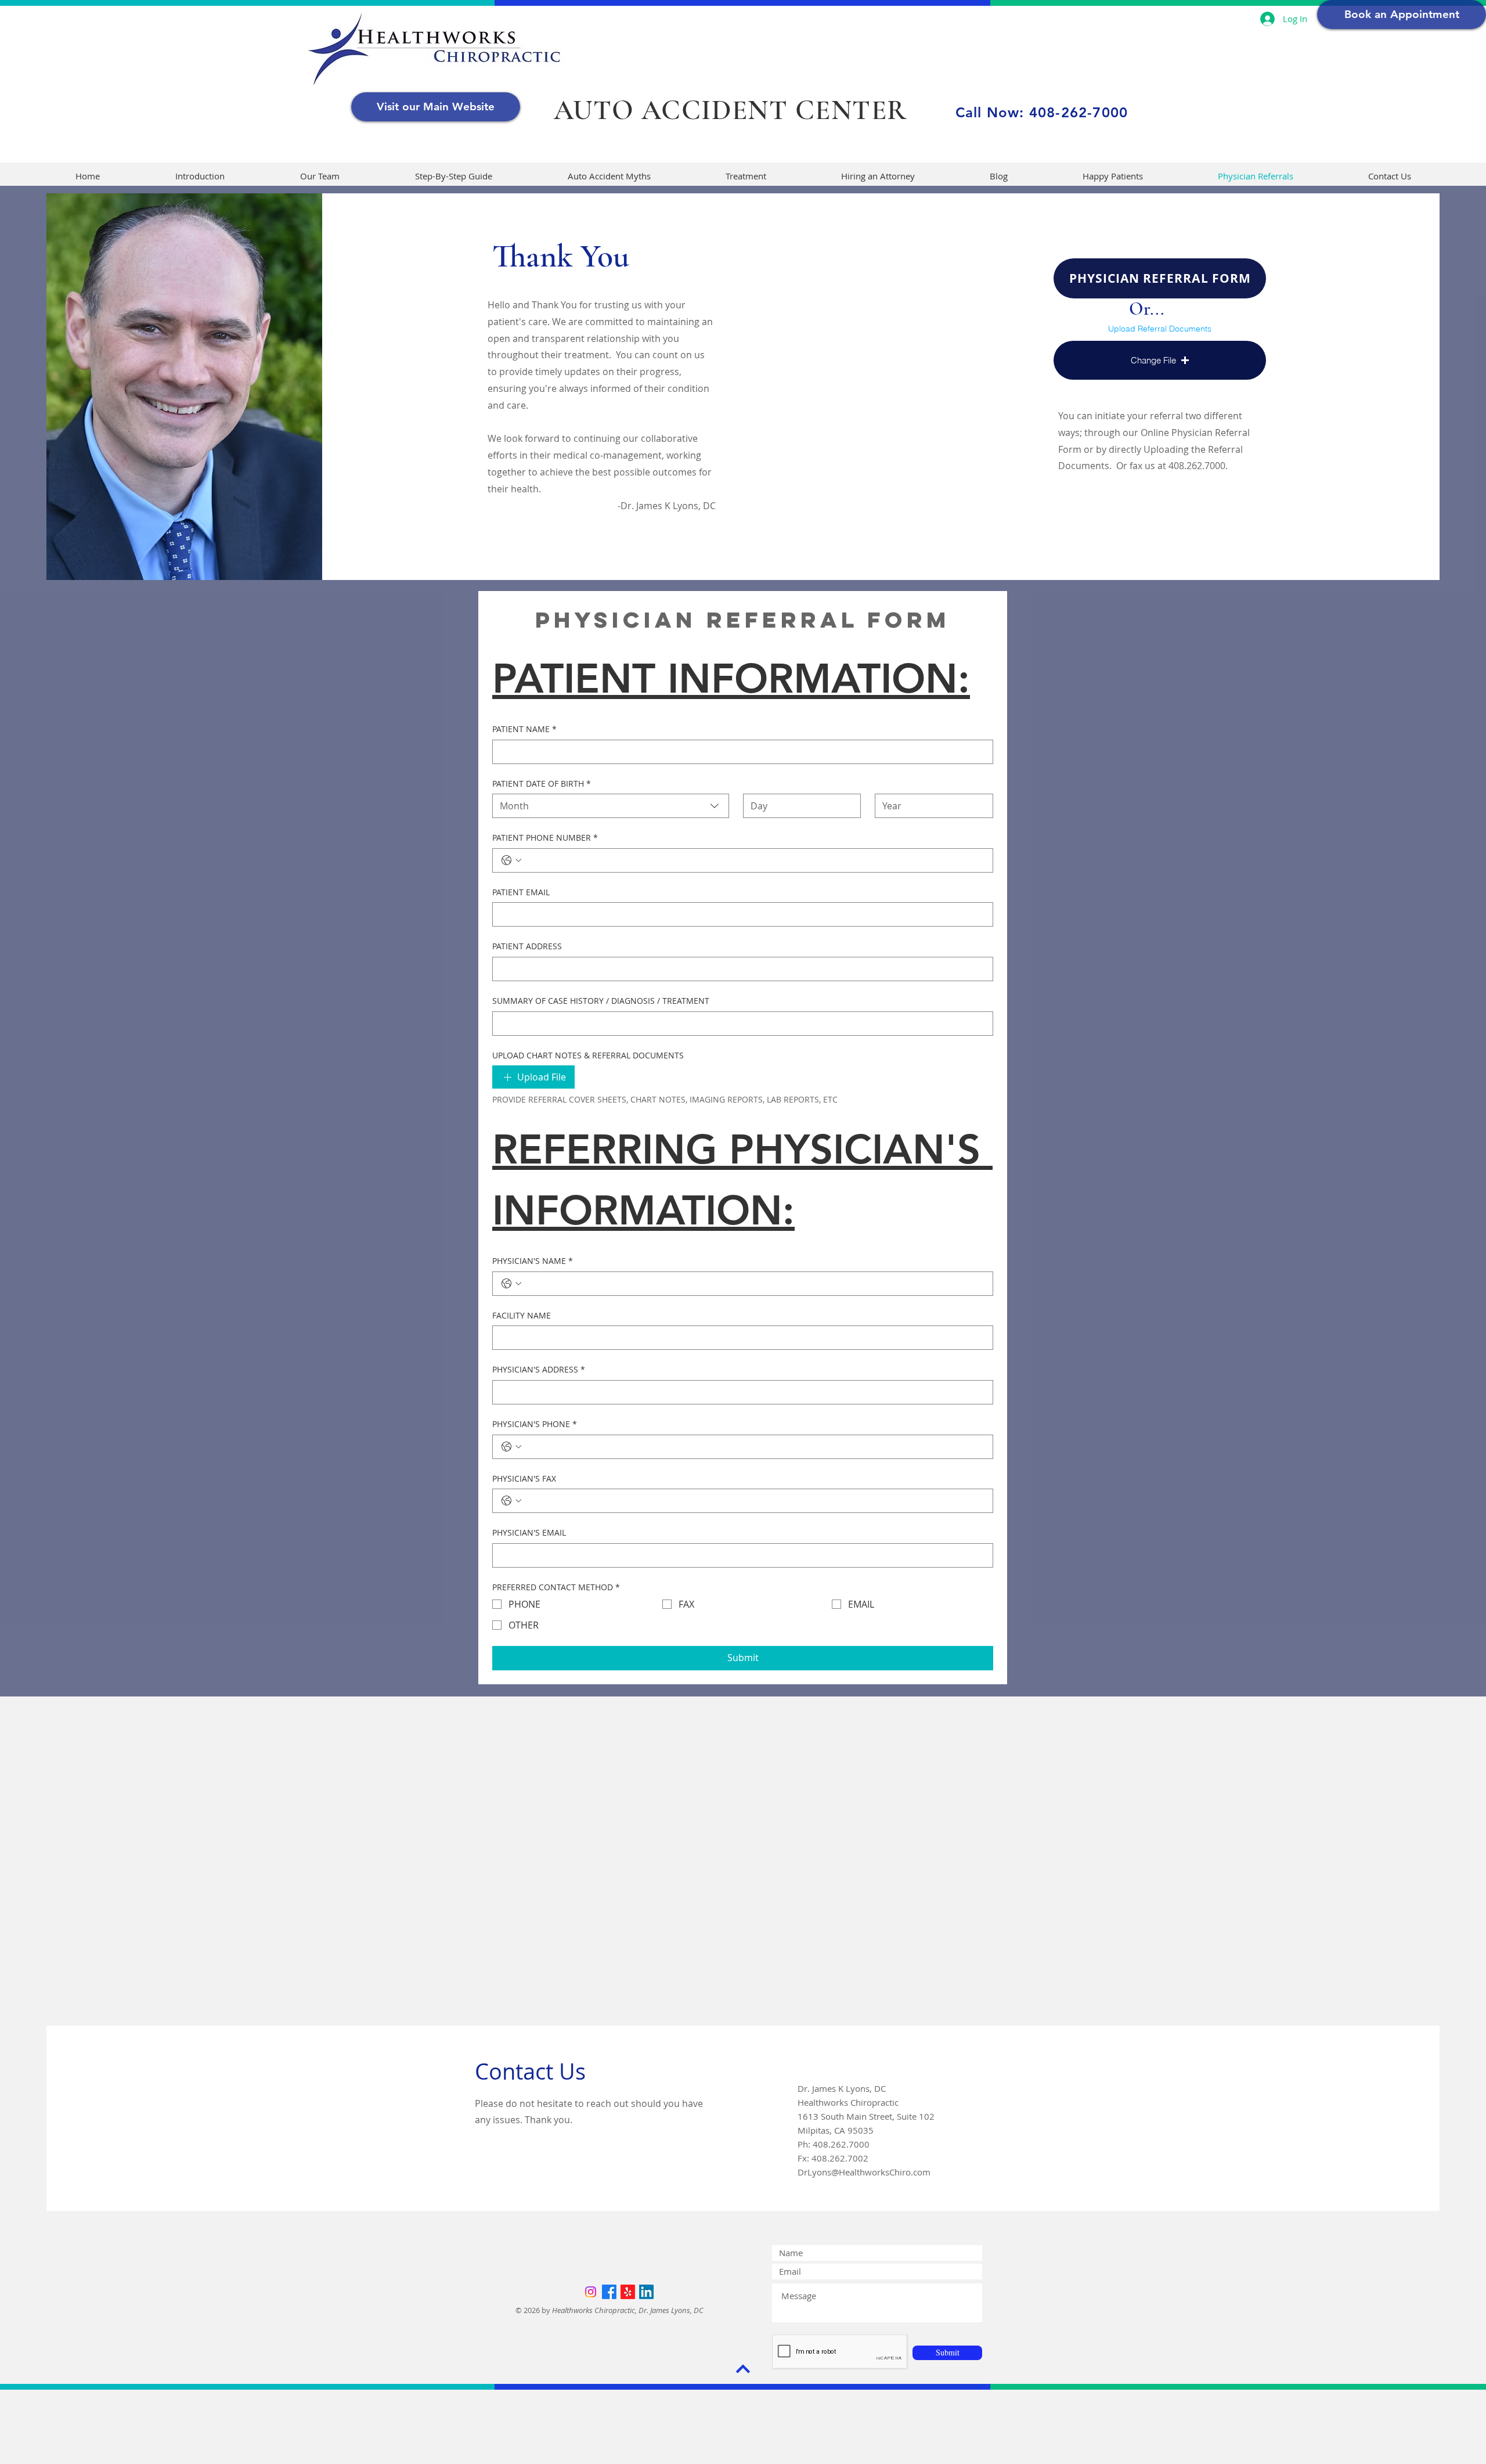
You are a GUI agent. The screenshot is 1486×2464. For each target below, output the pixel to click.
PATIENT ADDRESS (527, 946)
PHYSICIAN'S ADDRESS (539, 1369)
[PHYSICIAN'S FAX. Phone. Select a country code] (511, 1501)
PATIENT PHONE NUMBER (545, 837)
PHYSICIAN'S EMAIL (529, 1532)
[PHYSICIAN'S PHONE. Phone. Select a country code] (511, 1447)
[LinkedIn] (646, 2292)
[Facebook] (609, 2292)
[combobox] (611, 806)
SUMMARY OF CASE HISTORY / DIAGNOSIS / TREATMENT (601, 1001)
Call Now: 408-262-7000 (1042, 112)
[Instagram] (591, 2292)
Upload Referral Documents (1160, 329)
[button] (1160, 360)
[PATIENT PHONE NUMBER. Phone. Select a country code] (511, 860)
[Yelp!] (628, 2292)
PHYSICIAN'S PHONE (535, 1424)
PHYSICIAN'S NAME (533, 1261)
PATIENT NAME (524, 729)
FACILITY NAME (522, 1315)
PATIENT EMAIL (521, 892)
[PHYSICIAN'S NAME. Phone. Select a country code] (511, 1284)
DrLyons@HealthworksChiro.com (864, 2172)
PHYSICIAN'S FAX (524, 1478)
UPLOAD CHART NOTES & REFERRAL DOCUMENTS (588, 1055)
